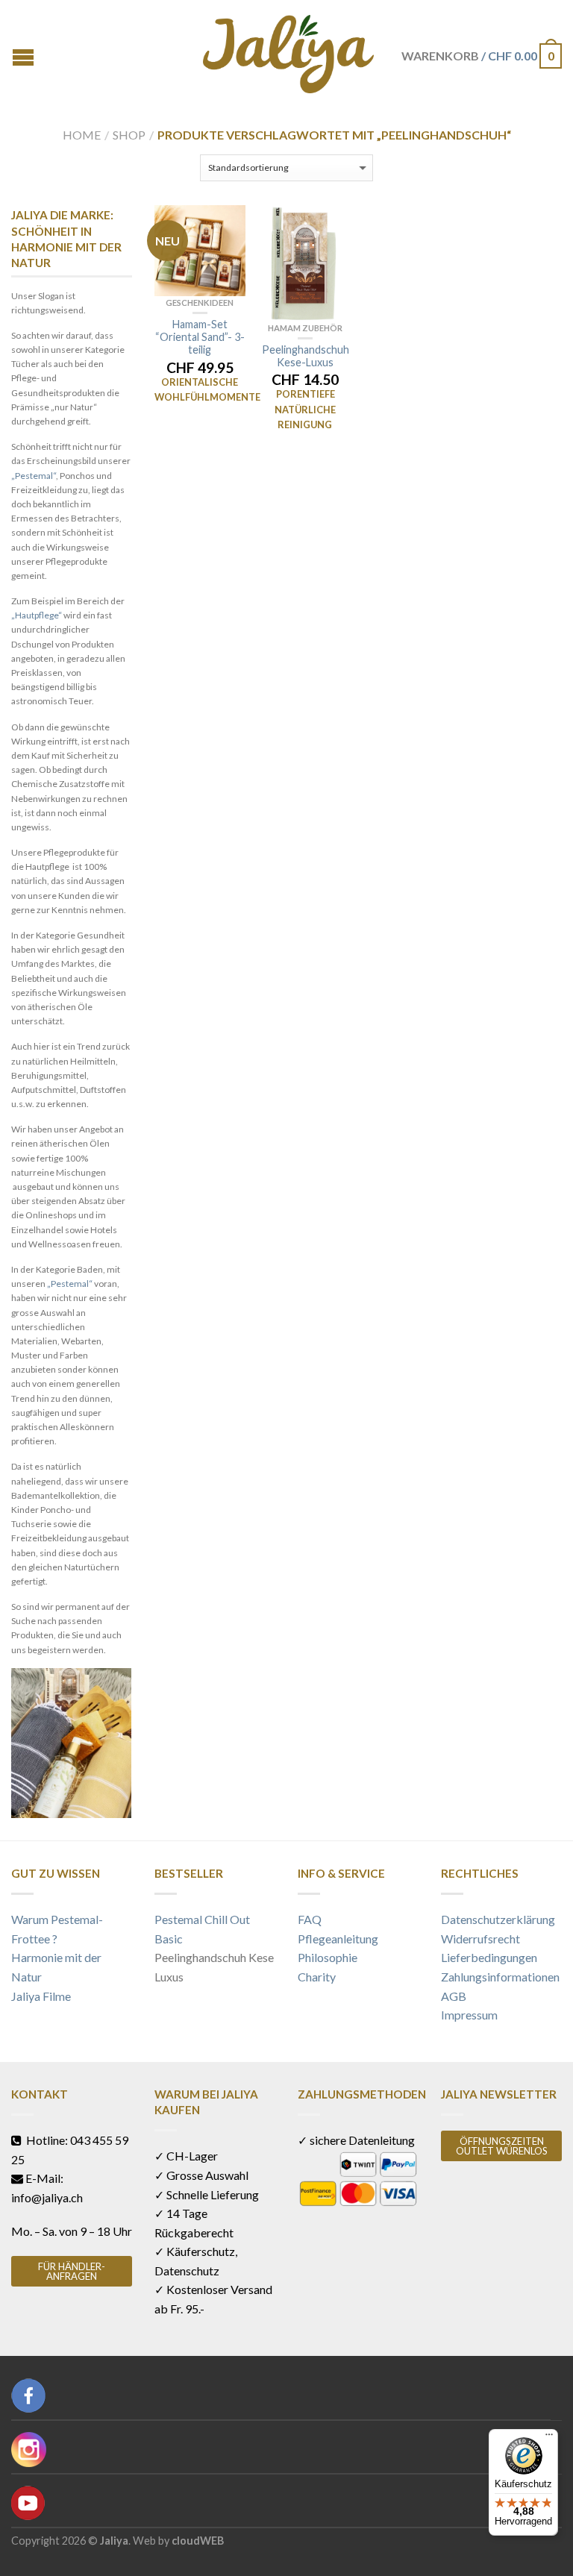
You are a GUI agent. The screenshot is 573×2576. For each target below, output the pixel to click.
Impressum (469, 2015)
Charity (317, 1977)
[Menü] (549, 2438)
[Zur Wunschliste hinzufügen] (227, 224)
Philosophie (328, 1957)
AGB (454, 1996)
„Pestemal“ (34, 476)
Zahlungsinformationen (500, 1977)
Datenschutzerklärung (498, 1919)
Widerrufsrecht (480, 1939)
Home (82, 135)
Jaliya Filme (41, 1996)
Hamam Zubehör (305, 328)
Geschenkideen (200, 303)
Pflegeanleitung (338, 1939)
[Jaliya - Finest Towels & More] (289, 50)
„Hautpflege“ (37, 615)
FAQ (310, 1919)
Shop (129, 135)
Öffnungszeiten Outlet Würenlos (502, 2146)
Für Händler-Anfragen (72, 2271)
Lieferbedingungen (489, 1957)
